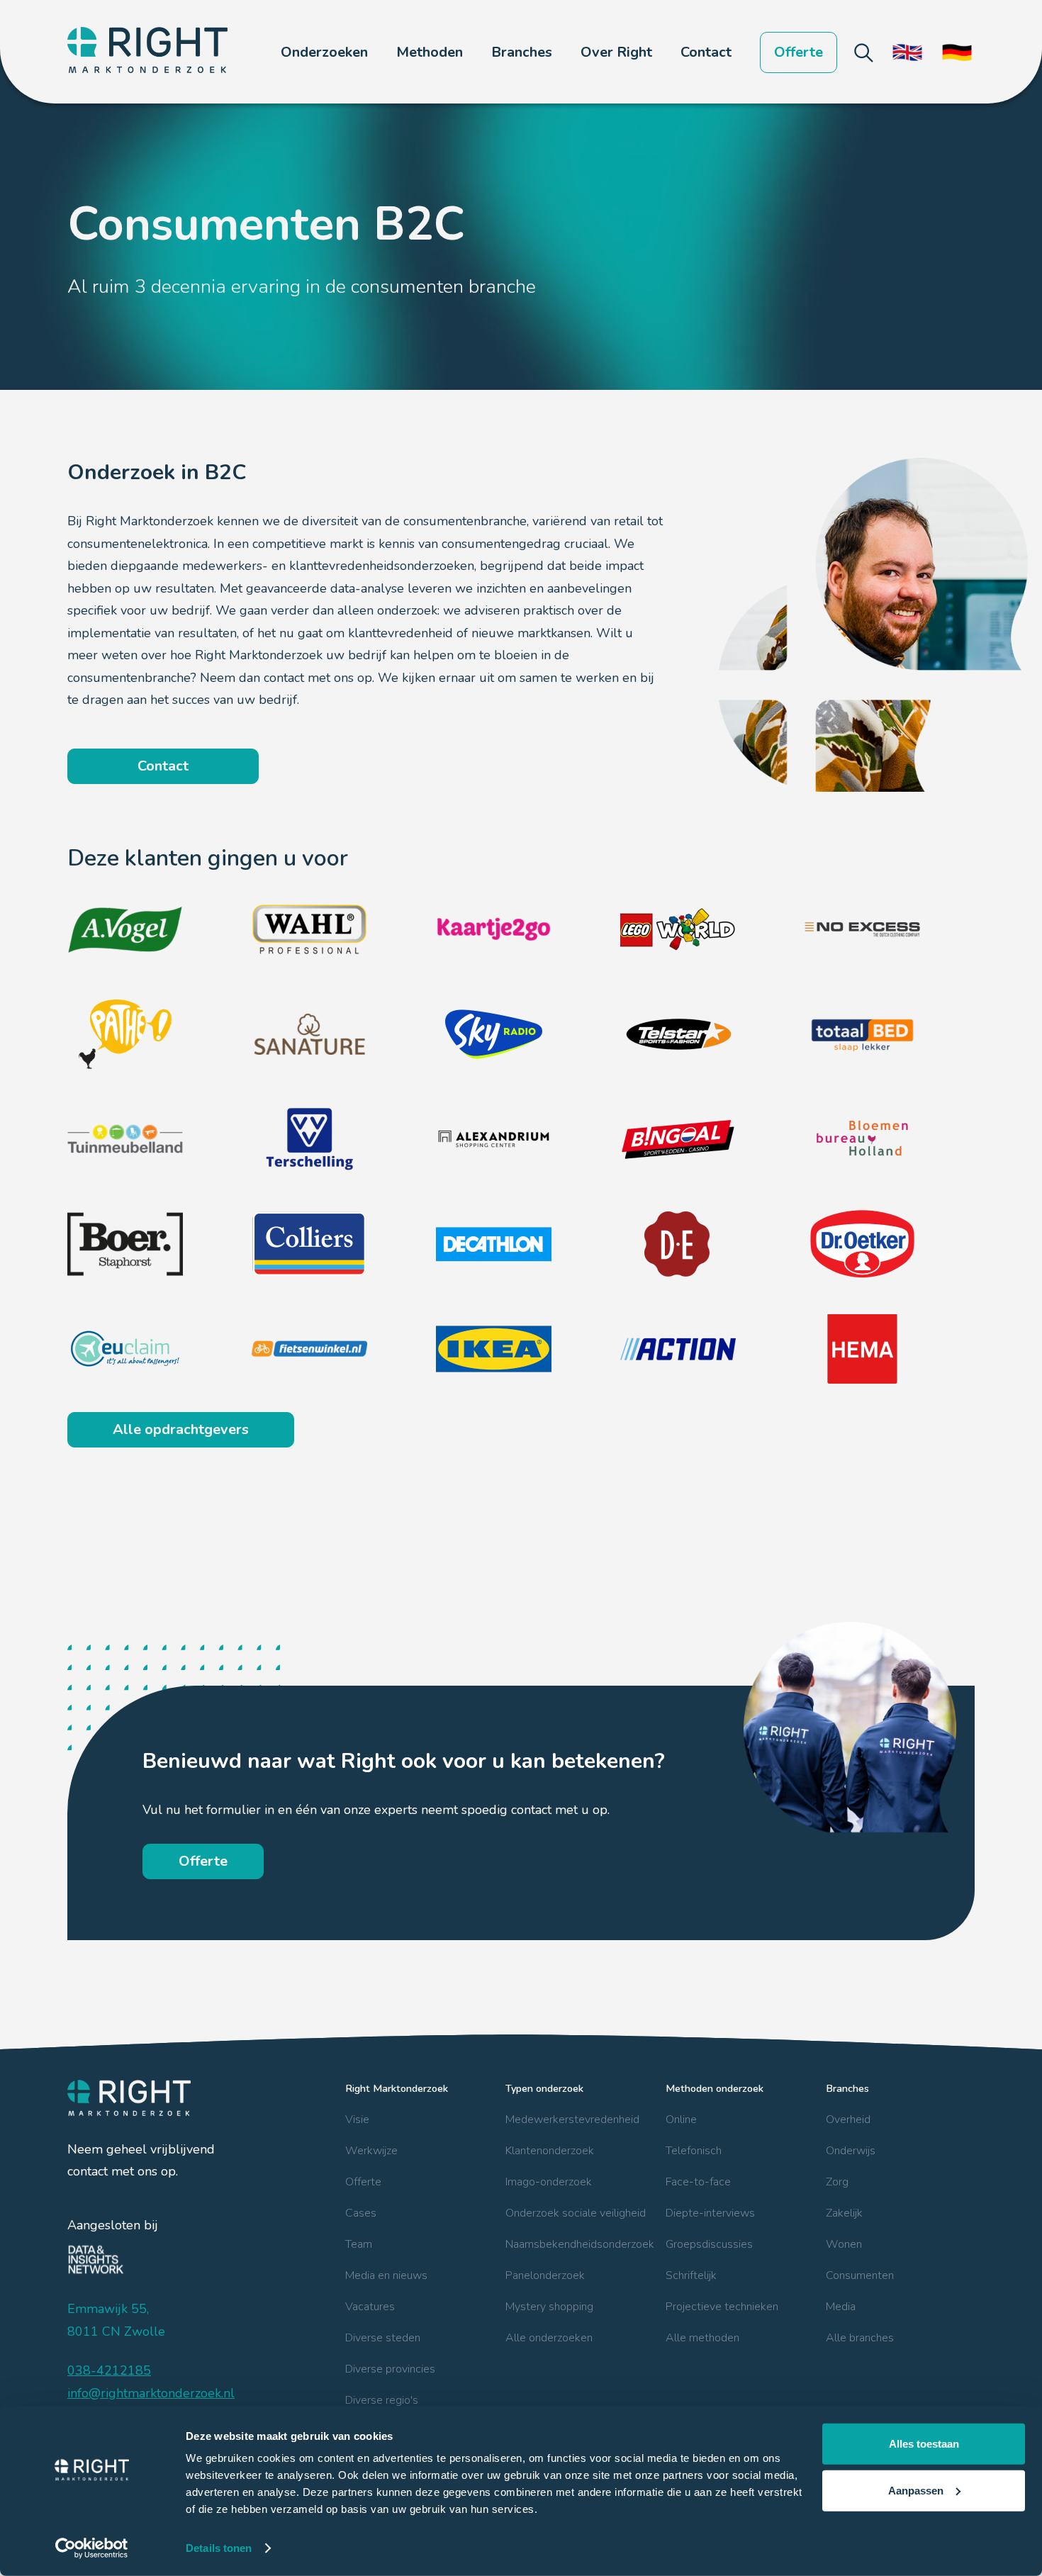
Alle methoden (702, 2338)
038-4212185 (109, 2370)
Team (359, 2244)
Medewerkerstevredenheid (572, 2119)
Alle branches (860, 2338)
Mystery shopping (549, 2307)
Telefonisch (694, 2151)
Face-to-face (698, 2182)
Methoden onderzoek (715, 2088)
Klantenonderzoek (550, 2151)
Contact (706, 52)
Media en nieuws (386, 2275)
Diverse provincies (390, 2369)
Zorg (837, 2182)
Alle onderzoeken (549, 2338)
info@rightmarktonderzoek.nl (151, 2393)
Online (681, 2119)
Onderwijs (851, 2151)
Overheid (848, 2119)
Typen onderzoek (544, 2088)
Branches (847, 2088)
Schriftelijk (691, 2275)
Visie (357, 2119)
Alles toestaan (924, 2444)
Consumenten (860, 2275)
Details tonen (219, 2548)
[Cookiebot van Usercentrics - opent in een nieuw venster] (92, 2548)
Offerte (799, 52)
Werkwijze (371, 2151)
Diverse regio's (382, 2400)
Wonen (844, 2244)
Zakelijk (844, 2213)
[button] (324, 52)
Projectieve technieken (722, 2307)
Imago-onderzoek (549, 2182)
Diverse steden (383, 2338)
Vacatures (370, 2307)
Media (841, 2307)
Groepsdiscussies (709, 2244)
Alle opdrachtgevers (181, 1429)
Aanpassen (916, 2490)
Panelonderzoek (545, 2275)
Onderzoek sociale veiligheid (576, 2213)
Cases (361, 2213)
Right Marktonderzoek (397, 2088)
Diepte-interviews (710, 2213)
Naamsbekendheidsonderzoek (580, 2244)
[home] (147, 52)
